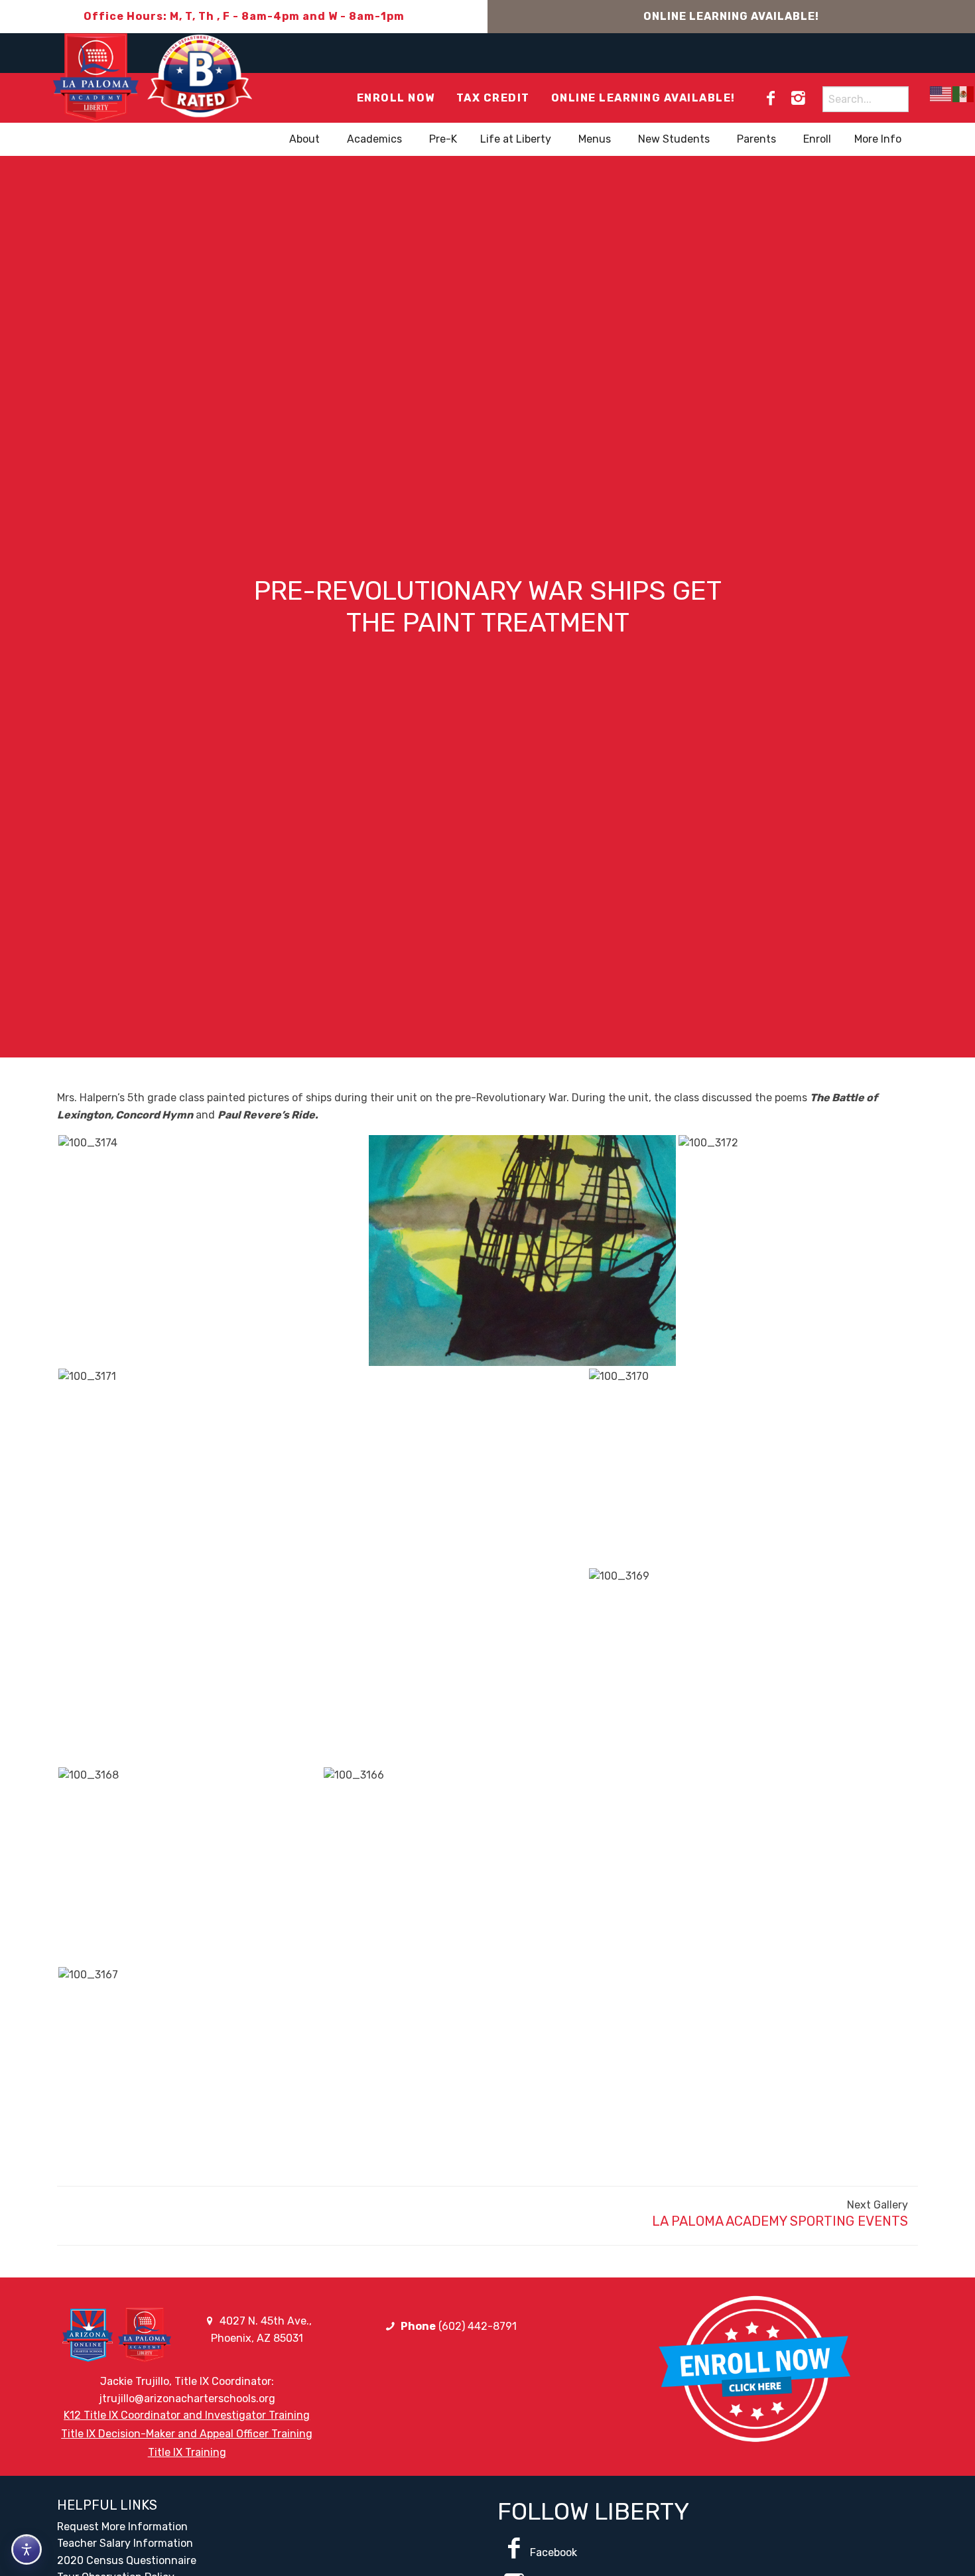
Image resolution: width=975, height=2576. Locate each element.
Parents (756, 139)
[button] (212, 1251)
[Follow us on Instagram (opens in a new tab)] (798, 98)
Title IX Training (187, 2452)
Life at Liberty (516, 139)
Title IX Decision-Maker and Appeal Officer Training (187, 2434)
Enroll (817, 139)
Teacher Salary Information (125, 2543)
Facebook (553, 2552)
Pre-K (443, 139)
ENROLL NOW (396, 98)
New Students (674, 139)
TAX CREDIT (493, 98)
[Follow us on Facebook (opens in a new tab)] (771, 98)
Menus (595, 139)
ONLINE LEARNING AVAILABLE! (731, 16)
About (304, 139)
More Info (878, 139)
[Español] (964, 94)
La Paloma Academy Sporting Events (780, 2221)
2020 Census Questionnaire (127, 2560)
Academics (374, 139)
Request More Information (122, 2527)
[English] (941, 94)
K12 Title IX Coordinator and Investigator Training (187, 2415)
